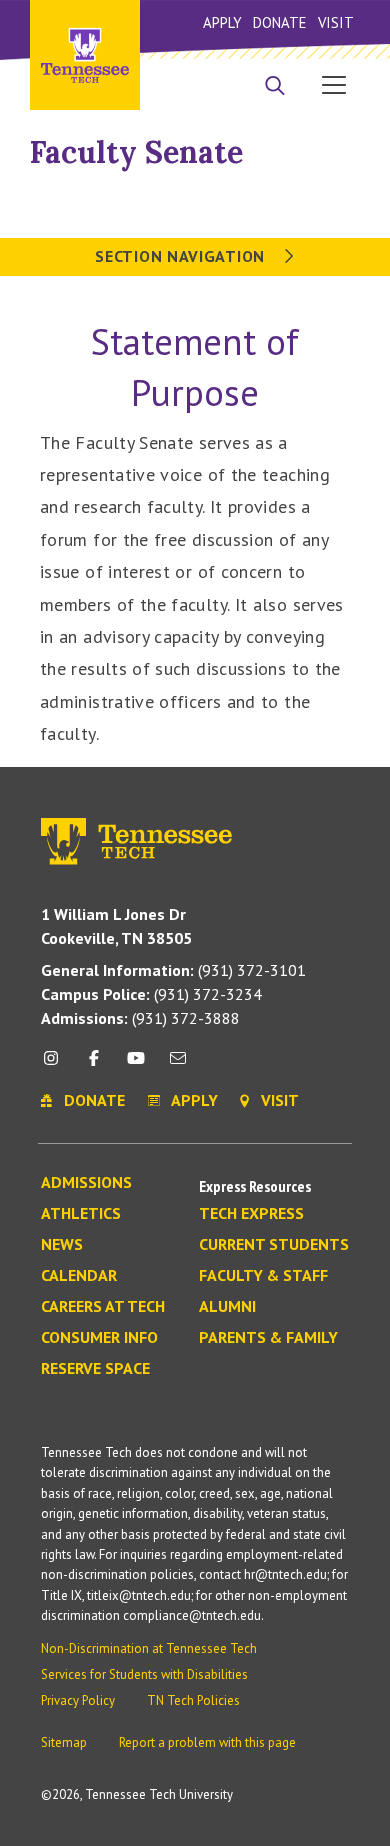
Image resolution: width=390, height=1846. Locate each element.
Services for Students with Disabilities (144, 1674)
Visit (336, 22)
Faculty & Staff (263, 1276)
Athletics (81, 1214)
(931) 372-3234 (151, 994)
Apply (222, 22)
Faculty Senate (136, 152)
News (62, 1245)
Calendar (79, 1276)
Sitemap (64, 1742)
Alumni (227, 1307)
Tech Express (251, 1214)
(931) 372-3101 (173, 970)
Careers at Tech (103, 1307)
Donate (279, 22)
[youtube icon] (136, 1065)
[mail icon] (178, 1065)
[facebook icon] (93, 1065)
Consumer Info (99, 1338)
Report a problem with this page (207, 1742)
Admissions (86, 1183)
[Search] (275, 87)
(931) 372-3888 (140, 1018)
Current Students (274, 1245)
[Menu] (334, 84)
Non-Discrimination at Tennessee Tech (149, 1648)
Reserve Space (95, 1369)
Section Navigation (182, 256)
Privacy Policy (78, 1700)
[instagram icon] (56, 1065)
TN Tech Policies (193, 1700)
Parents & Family (268, 1338)
